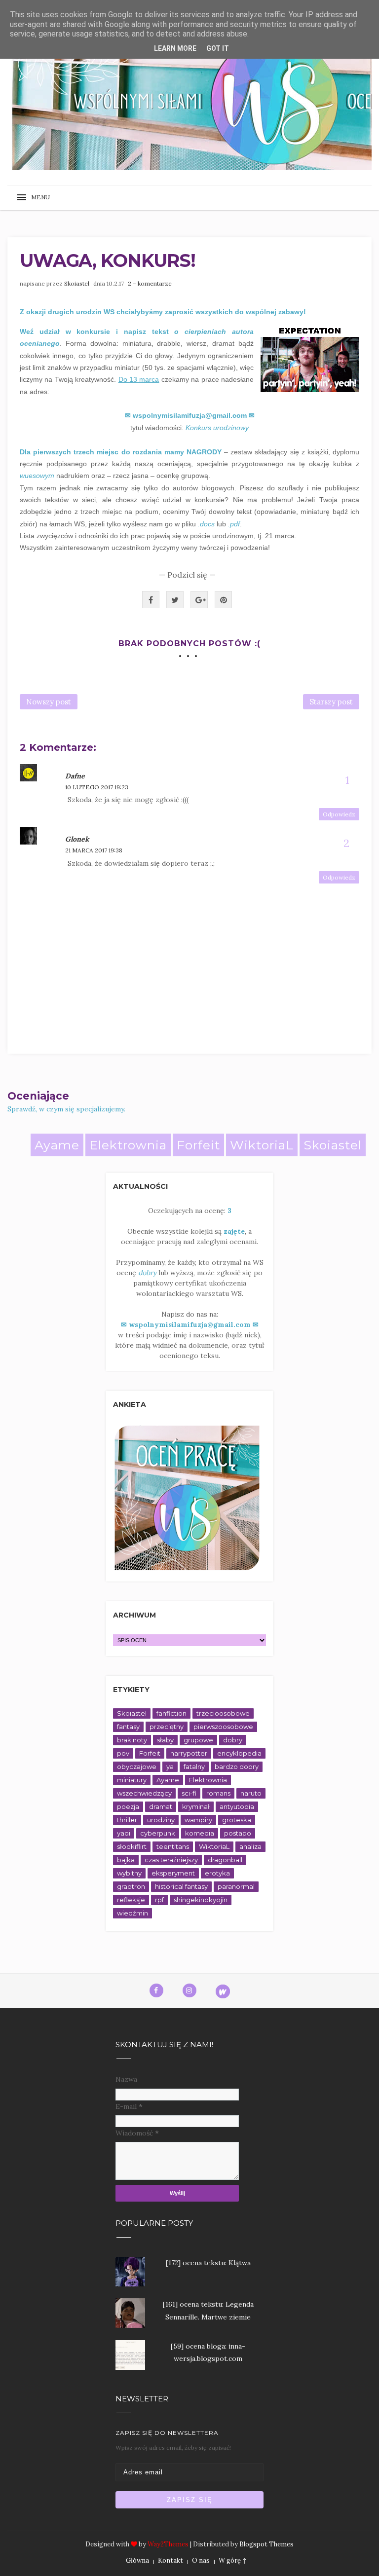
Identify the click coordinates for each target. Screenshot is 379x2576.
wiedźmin (133, 1913)
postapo (238, 1833)
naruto (251, 1793)
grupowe (198, 1740)
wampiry (198, 1820)
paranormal (236, 1886)
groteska (237, 1820)
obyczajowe (137, 1766)
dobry (233, 1740)
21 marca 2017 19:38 (94, 850)
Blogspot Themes (266, 2544)
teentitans (173, 1846)
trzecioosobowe (223, 1713)
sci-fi (189, 1793)
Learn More (175, 48)
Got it (218, 48)
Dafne (75, 776)
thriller (127, 1820)
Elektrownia (128, 1145)
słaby (165, 1740)
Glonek (77, 839)
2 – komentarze (150, 283)
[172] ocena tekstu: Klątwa (208, 2263)
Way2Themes (168, 2544)
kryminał (196, 1806)
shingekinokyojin (201, 1900)
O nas (201, 2560)
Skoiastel (77, 283)
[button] (37, 198)
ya (170, 1766)
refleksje (131, 1900)
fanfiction (171, 1713)
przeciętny (167, 1727)
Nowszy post (49, 702)
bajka (126, 1860)
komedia (200, 1833)
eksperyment (173, 1873)
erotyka (217, 1873)
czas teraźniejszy (171, 1860)
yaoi (124, 1833)
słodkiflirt (132, 1846)
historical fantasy (181, 1886)
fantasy (128, 1727)
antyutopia (237, 1806)
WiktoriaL (262, 1145)
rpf (159, 1900)
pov (123, 1753)
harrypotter (189, 1753)
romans (218, 1793)
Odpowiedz (339, 814)
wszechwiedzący (144, 1793)
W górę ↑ (232, 2560)
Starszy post (331, 702)
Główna (137, 2560)
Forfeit (198, 1145)
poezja (128, 1806)
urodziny (161, 1820)
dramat (161, 1806)
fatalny (194, 1766)
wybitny (129, 1873)
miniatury (132, 1780)
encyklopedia (239, 1753)
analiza (250, 1846)
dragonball (225, 1860)
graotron (131, 1886)
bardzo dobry (237, 1766)
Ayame (57, 1145)
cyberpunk (158, 1833)
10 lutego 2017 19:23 (97, 787)
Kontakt (171, 2560)
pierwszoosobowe (223, 1727)
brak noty (132, 1740)
